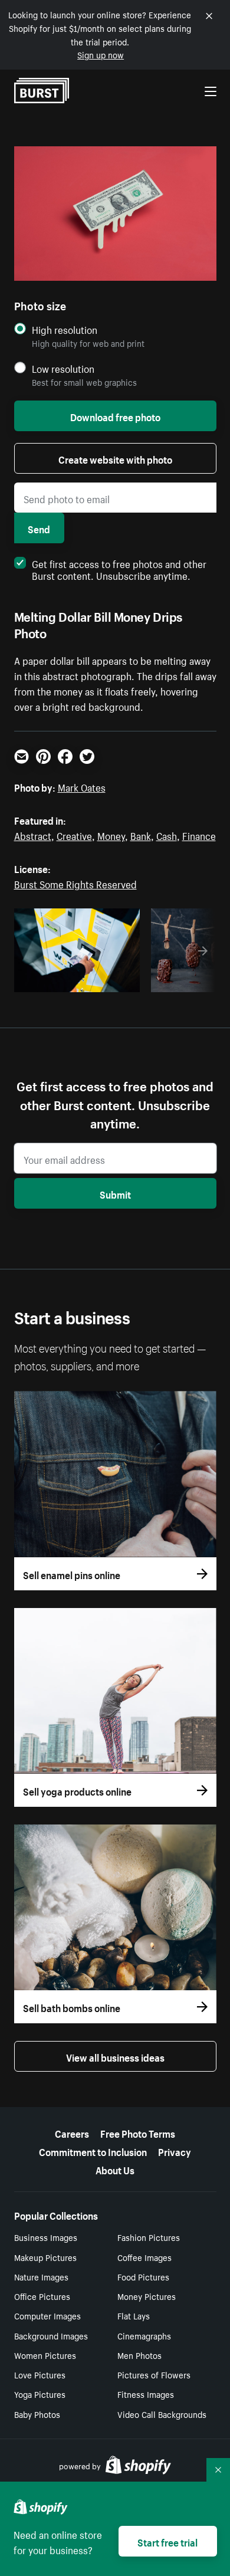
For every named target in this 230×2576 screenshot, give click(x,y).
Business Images (46, 2237)
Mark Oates (82, 786)
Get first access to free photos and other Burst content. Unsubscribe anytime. (119, 569)
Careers (72, 2132)
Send (39, 528)
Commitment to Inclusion (93, 2151)
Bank (141, 835)
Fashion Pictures (149, 2237)
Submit (115, 1193)
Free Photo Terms (138, 2132)
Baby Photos (37, 2414)
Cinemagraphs (144, 2335)
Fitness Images (146, 2394)
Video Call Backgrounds (162, 2414)
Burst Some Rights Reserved (75, 883)
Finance (199, 835)
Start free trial (167, 2541)
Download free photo (115, 416)
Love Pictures (40, 2374)
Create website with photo (115, 458)
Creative (74, 835)
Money (111, 835)
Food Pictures (143, 2276)
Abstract (33, 835)
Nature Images (41, 2276)
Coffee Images (144, 2257)
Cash (167, 835)
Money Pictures (147, 2296)
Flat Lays (134, 2315)
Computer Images (47, 2315)
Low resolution (63, 368)
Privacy (175, 2151)
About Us (115, 2169)
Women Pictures (45, 2355)
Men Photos (139, 2355)
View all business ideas (115, 2056)
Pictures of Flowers (154, 2374)
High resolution (65, 329)
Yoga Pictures (40, 2394)
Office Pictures (42, 2296)
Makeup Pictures (45, 2257)
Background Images (51, 2335)
